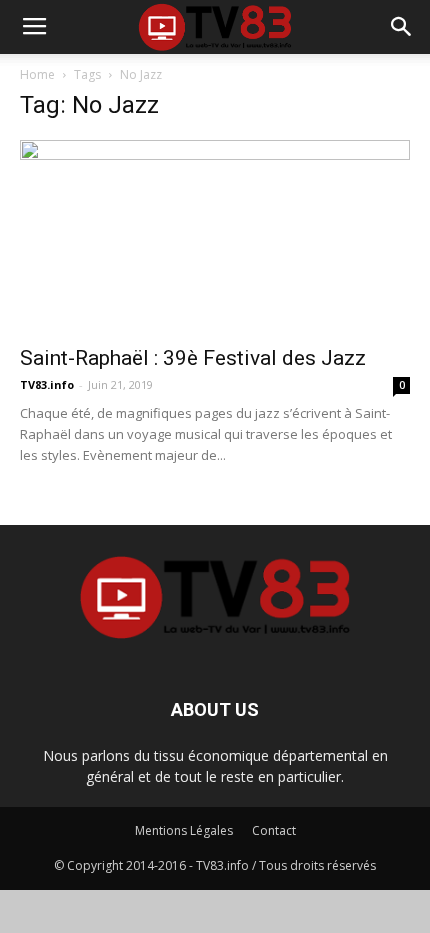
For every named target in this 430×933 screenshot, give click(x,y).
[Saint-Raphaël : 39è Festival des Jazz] (215, 236)
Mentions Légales (184, 830)
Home (37, 74)
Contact (274, 830)
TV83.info (47, 384)
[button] (402, 27)
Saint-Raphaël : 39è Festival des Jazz (193, 358)
